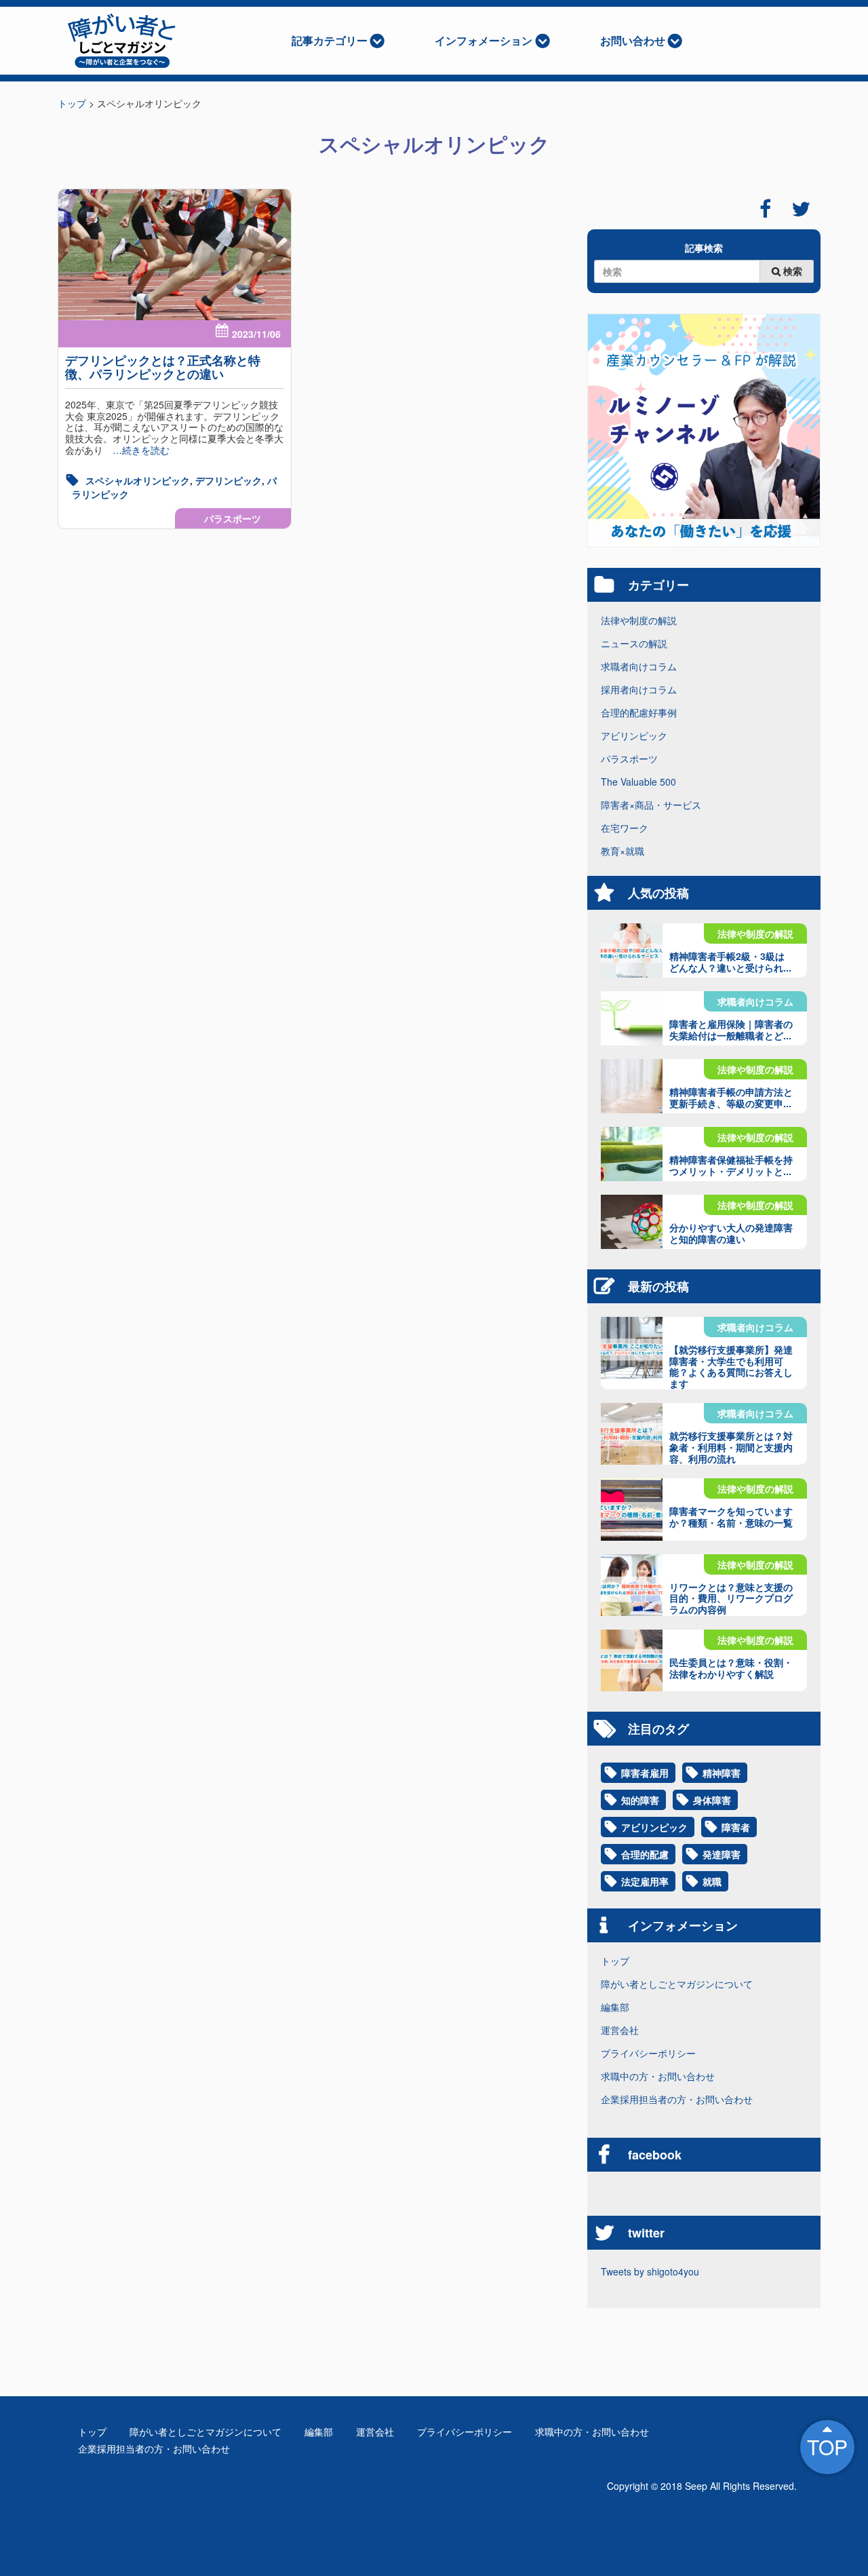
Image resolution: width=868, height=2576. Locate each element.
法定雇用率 (645, 1881)
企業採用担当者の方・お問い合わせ (677, 2099)
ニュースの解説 (634, 643)
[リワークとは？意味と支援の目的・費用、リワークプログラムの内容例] (632, 1585)
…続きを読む (136, 450)
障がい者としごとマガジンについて (677, 1984)
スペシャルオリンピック (138, 480)
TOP (827, 2447)
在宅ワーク (625, 828)
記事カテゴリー (330, 40)
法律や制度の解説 (639, 620)
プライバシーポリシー (648, 2053)
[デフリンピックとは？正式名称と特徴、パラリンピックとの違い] (175, 255)
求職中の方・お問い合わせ (658, 2076)
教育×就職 (623, 851)
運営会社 (620, 2030)
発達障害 (722, 1854)
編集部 (615, 2007)
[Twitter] (801, 209)
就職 (712, 1881)
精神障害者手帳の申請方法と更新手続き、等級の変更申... (731, 1097)
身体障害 (712, 1800)
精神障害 (722, 1773)
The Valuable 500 (638, 782)
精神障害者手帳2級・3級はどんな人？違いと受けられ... (730, 962)
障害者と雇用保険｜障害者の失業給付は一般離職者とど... (731, 1030)
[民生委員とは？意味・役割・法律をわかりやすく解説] (632, 1660)
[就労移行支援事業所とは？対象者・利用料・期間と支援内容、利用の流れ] (632, 1434)
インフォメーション (484, 40)
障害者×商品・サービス (651, 805)
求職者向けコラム (639, 666)
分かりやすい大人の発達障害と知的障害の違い (731, 1233)
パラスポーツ (233, 518)
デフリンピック (229, 480)
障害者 (736, 1827)
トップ (615, 1961)
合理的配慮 (645, 1854)
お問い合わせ (633, 40)
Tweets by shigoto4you (650, 2271)
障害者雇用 (645, 1773)
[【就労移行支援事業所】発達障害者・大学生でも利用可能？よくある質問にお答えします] (632, 1348)
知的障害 (640, 1800)
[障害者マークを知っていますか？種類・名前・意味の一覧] (632, 1509)
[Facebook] (765, 209)
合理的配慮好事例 (639, 712)
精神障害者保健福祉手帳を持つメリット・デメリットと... (731, 1165)
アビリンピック (634, 735)
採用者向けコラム (639, 689)
